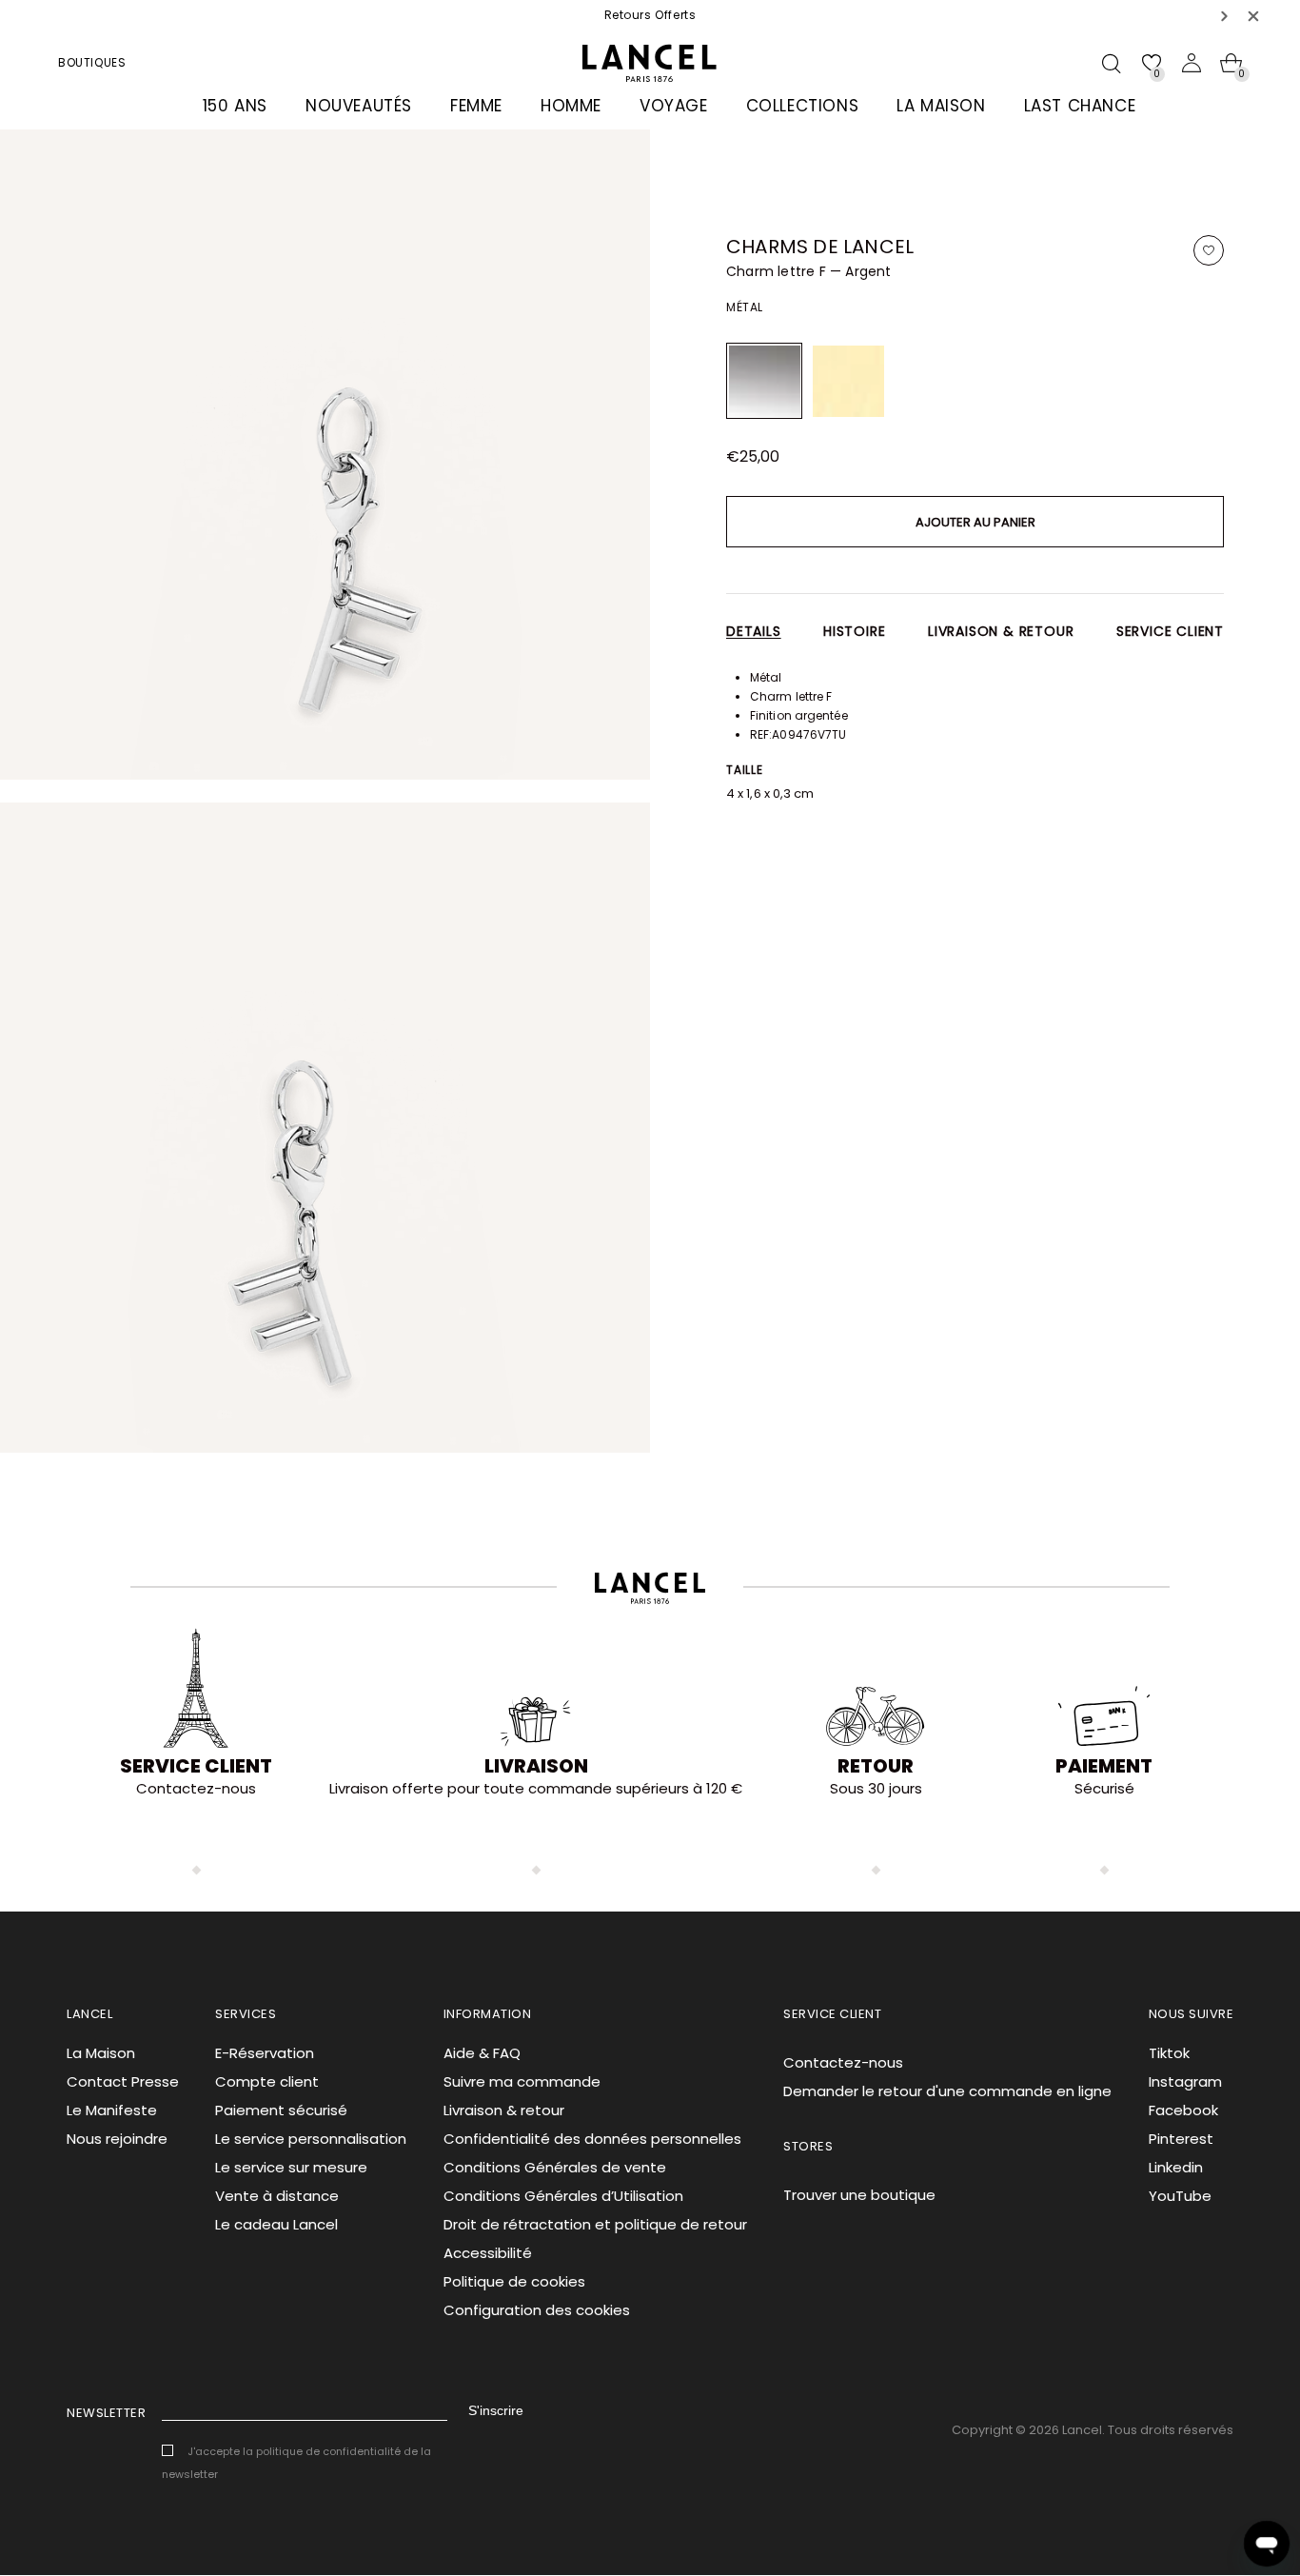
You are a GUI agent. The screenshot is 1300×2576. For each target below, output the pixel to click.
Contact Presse (123, 2081)
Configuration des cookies (537, 2310)
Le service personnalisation (311, 2139)
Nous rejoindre (117, 2139)
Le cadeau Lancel (276, 2224)
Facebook (1183, 2110)
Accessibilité (488, 2253)
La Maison (101, 2053)
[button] (1225, 16)
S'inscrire (496, 2410)
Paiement (1104, 1766)
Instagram (1185, 2081)
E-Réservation (265, 2053)
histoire (854, 631)
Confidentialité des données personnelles (592, 2139)
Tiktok (1169, 2053)
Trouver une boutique (859, 2195)
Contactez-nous (843, 2062)
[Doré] (848, 381)
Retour (876, 1766)
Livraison (536, 1766)
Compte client (267, 2081)
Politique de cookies (514, 2281)
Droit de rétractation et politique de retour (595, 2224)
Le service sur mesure (291, 2167)
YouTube (1180, 2196)
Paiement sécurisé (281, 2110)
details (754, 631)
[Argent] (764, 381)
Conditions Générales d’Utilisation (563, 2196)
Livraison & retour (1001, 631)
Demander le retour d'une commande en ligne (947, 2091)
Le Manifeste (112, 2110)
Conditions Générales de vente (555, 2167)
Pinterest (1181, 2139)
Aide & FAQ (482, 2053)
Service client (1170, 631)
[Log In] (1192, 63)
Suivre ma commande (522, 2081)
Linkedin (1176, 2167)
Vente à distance (277, 2196)
